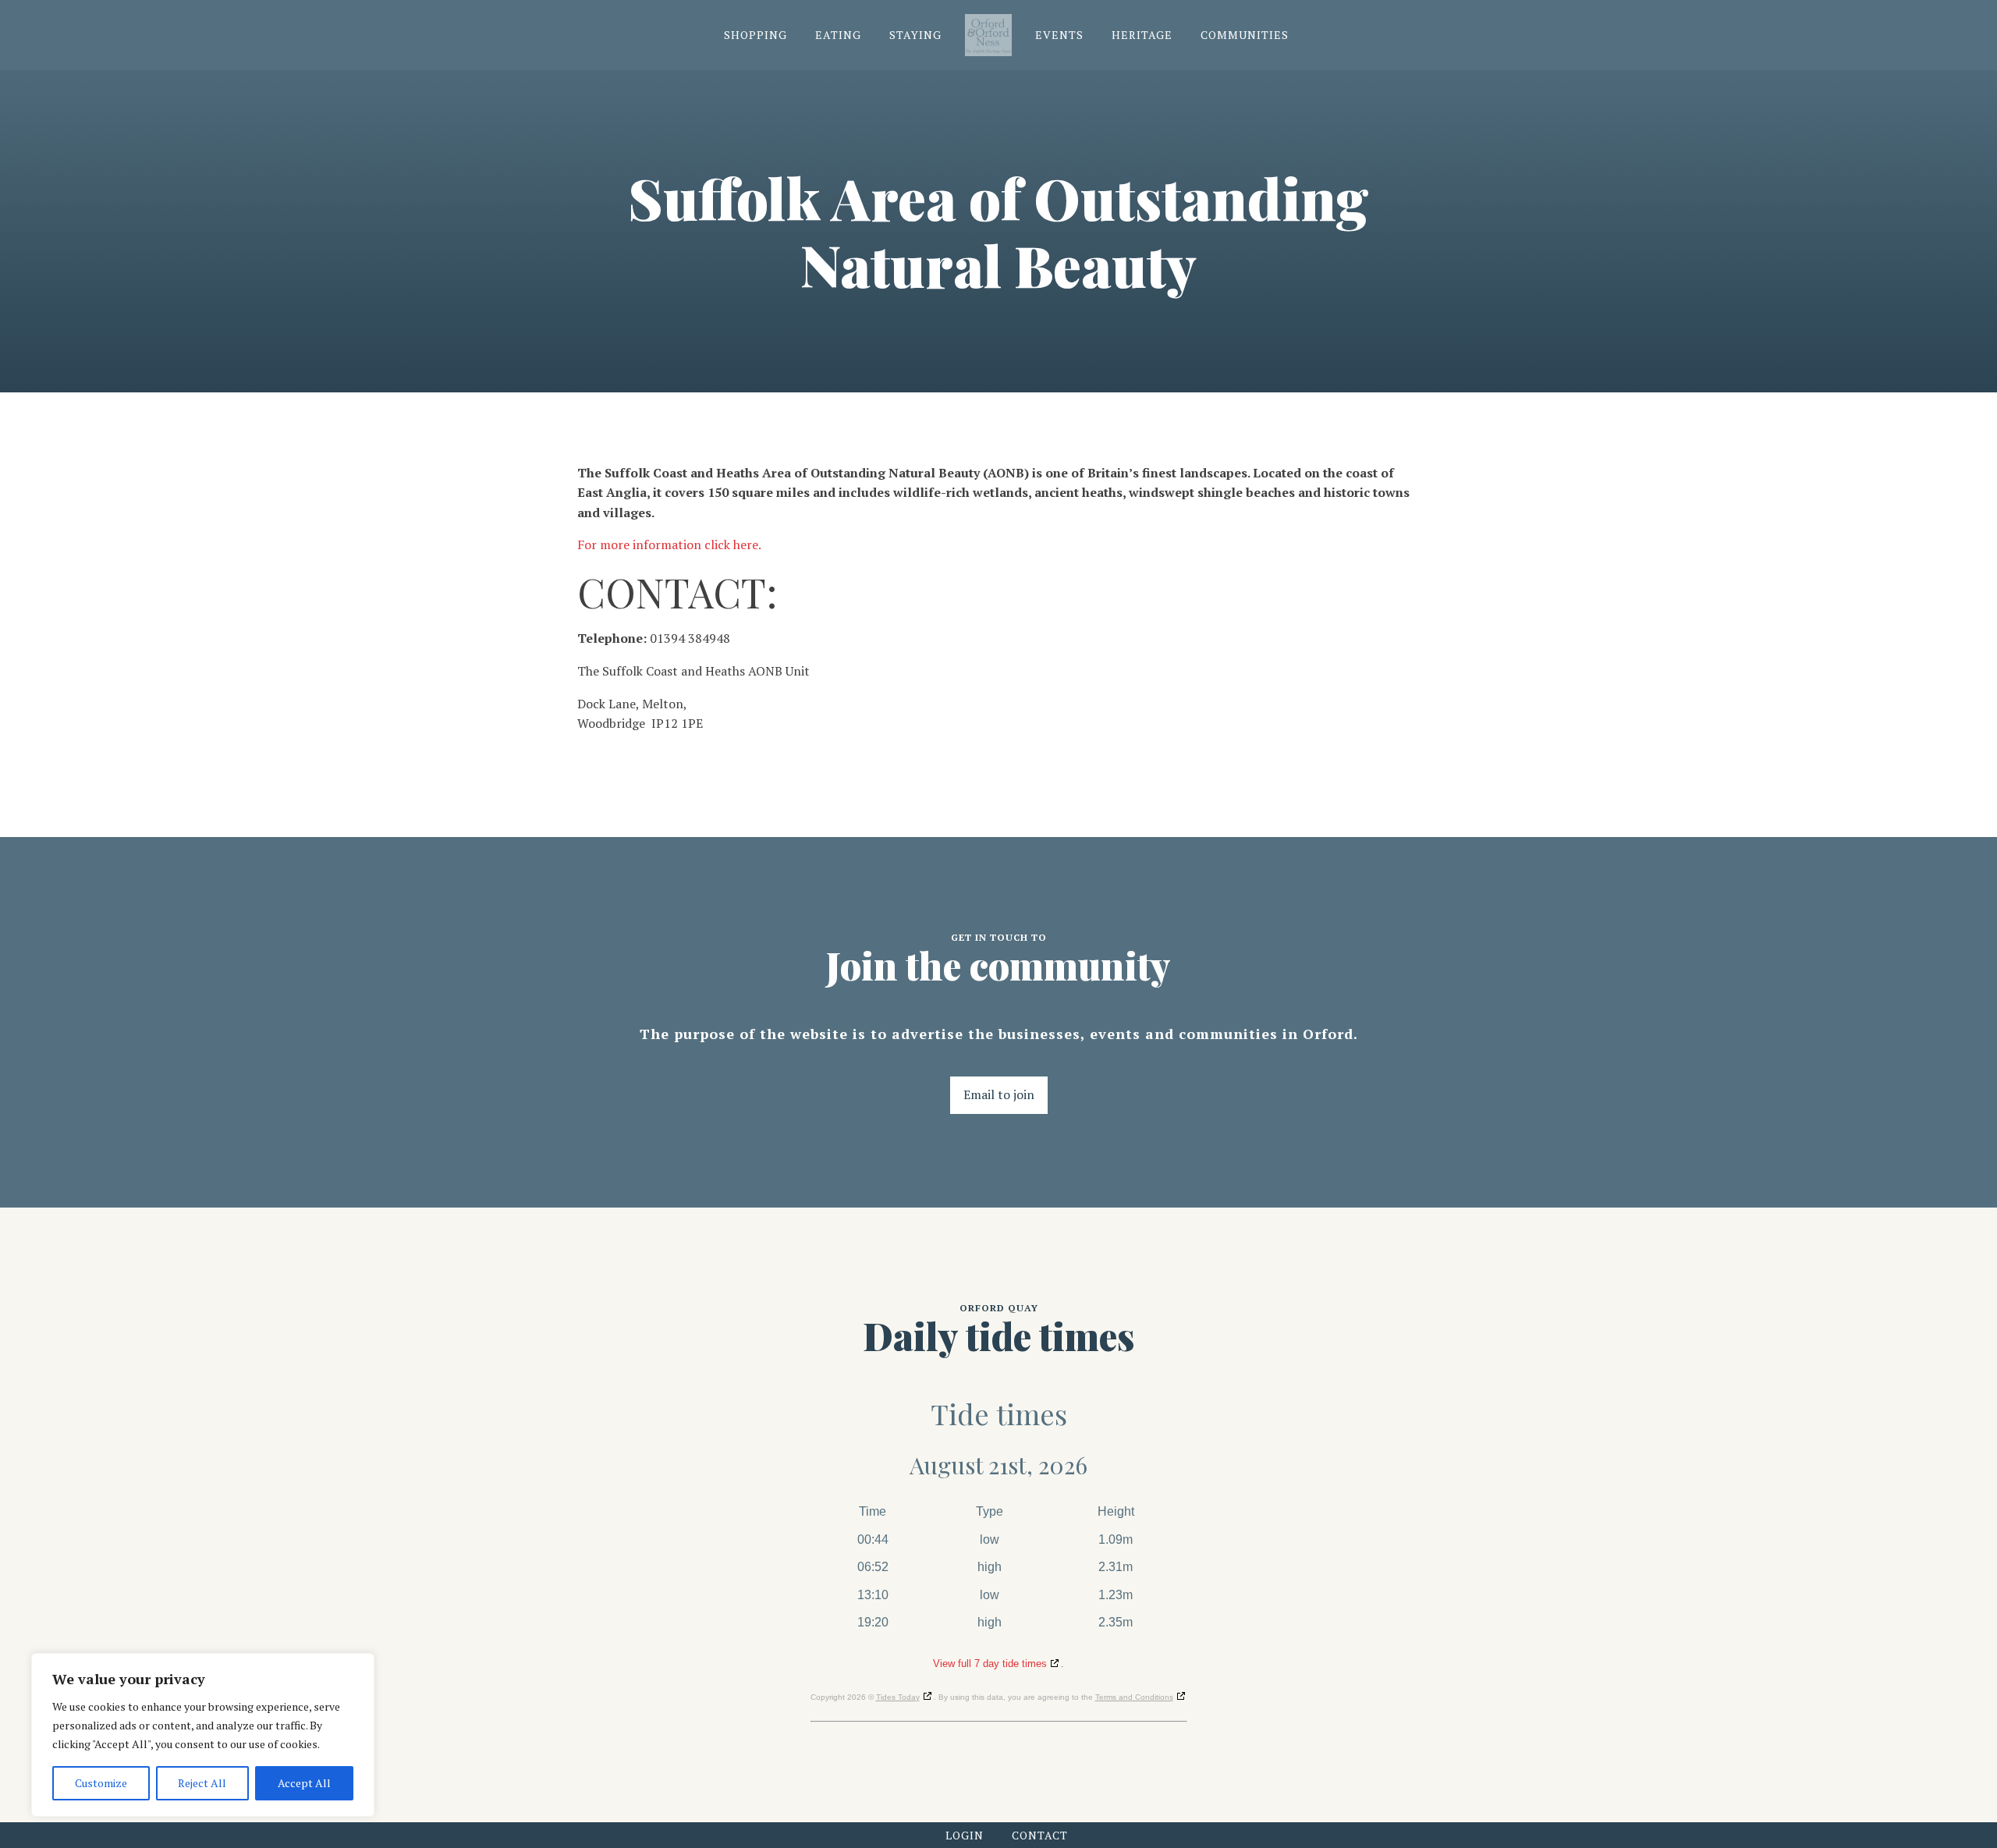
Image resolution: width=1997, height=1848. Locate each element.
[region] (203, 1735)
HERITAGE (1142, 35)
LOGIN (965, 1835)
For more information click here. (669, 544)
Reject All (202, 1783)
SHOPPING (756, 35)
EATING (838, 35)
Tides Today (898, 1697)
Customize (101, 1783)
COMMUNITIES (1245, 35)
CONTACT (1040, 1835)
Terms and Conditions (1134, 1697)
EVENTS (1059, 35)
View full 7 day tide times (990, 1664)
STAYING (915, 35)
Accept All (304, 1783)
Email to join (999, 1094)
